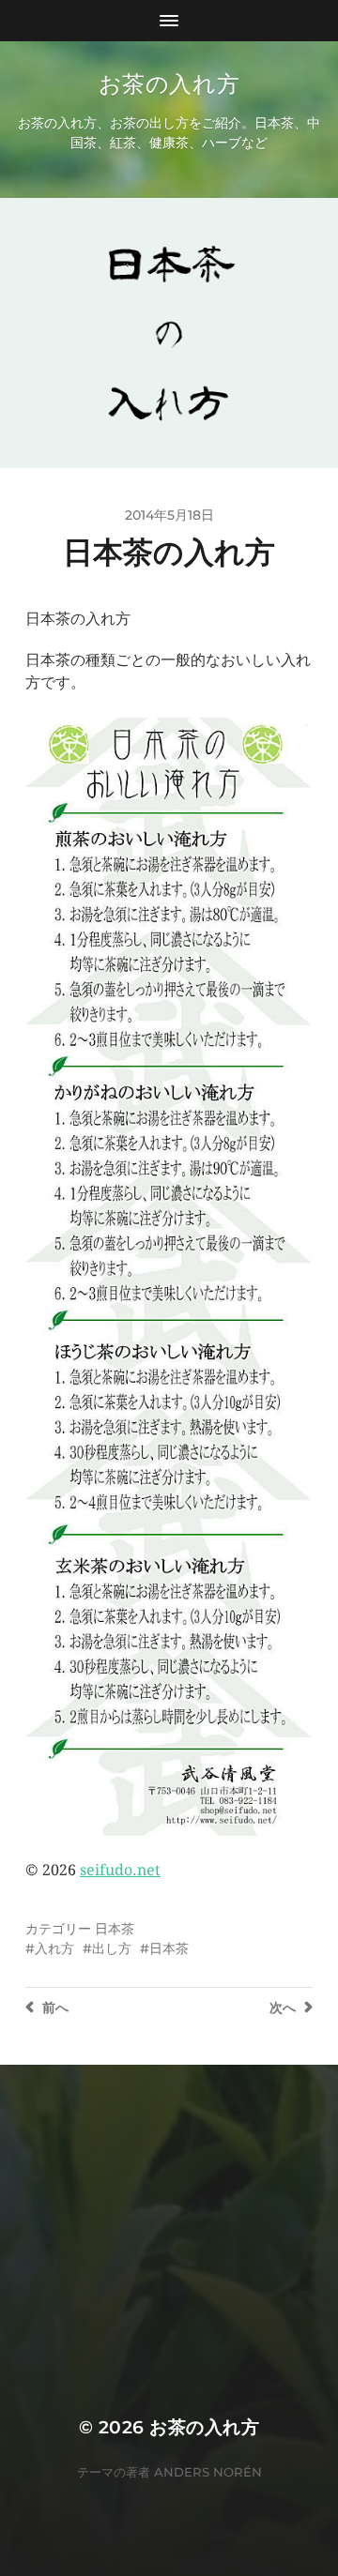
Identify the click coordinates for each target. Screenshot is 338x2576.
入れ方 (54, 1948)
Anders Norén (208, 2472)
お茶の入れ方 (169, 84)
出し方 (112, 1948)
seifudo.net (120, 1870)
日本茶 (115, 1929)
